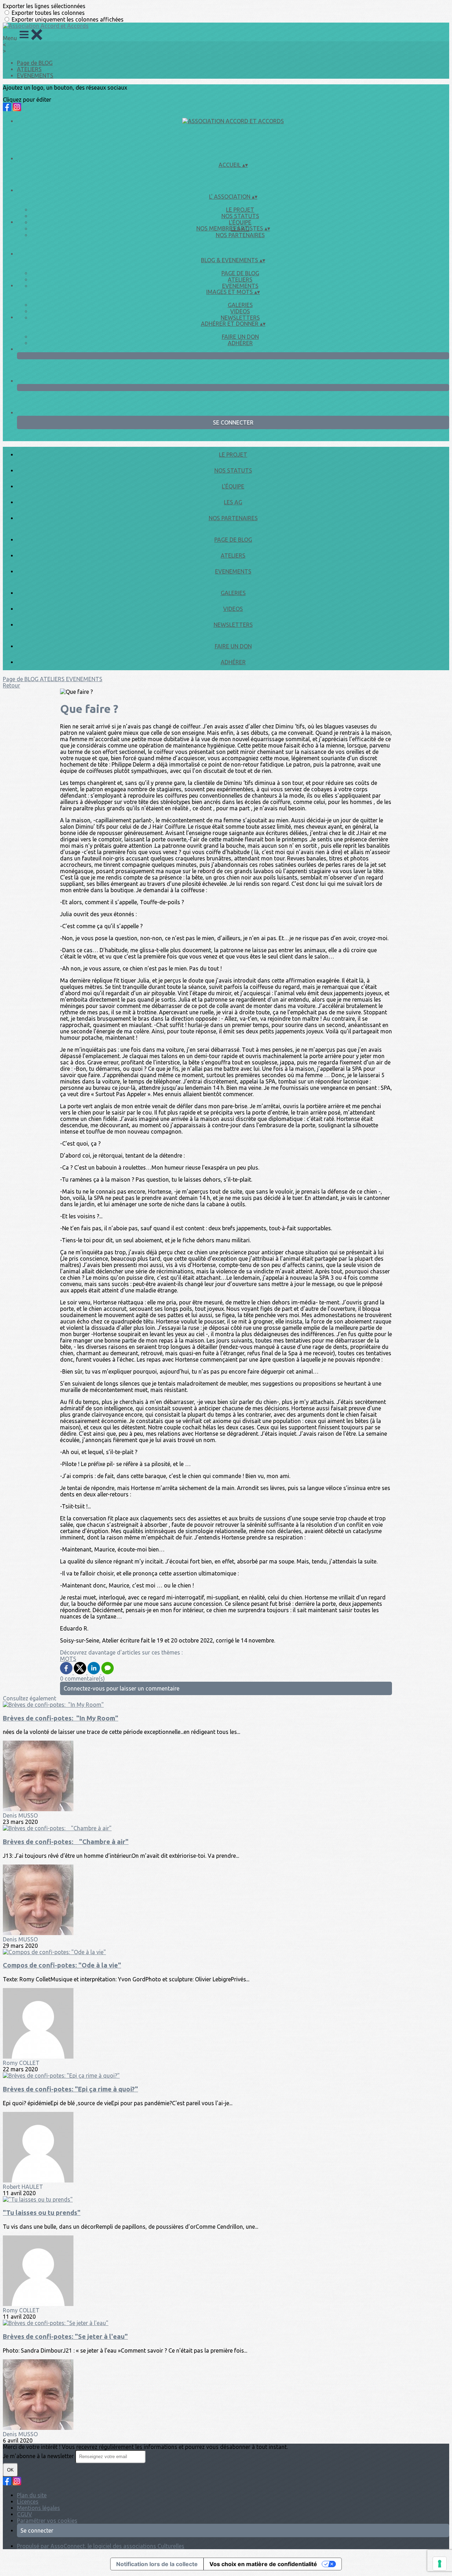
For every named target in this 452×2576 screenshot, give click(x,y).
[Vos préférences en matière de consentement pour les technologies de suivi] (440, 2564)
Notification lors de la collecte (157, 2564)
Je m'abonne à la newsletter (39, 2456)
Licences (28, 2502)
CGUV (25, 2514)
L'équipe (240, 222)
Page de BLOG (35, 63)
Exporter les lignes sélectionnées (44, 6)
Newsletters (240, 318)
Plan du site (32, 2495)
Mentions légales (38, 2508)
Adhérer (240, 343)
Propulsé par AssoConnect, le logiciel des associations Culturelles (101, 2546)
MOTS (68, 1659)
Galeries (240, 305)
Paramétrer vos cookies (47, 2521)
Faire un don (240, 337)
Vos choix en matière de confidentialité (263, 2564)
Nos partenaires (240, 235)
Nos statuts (240, 216)
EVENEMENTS (35, 76)
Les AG (233, 502)
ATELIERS (29, 69)
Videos (240, 311)
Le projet (240, 210)
